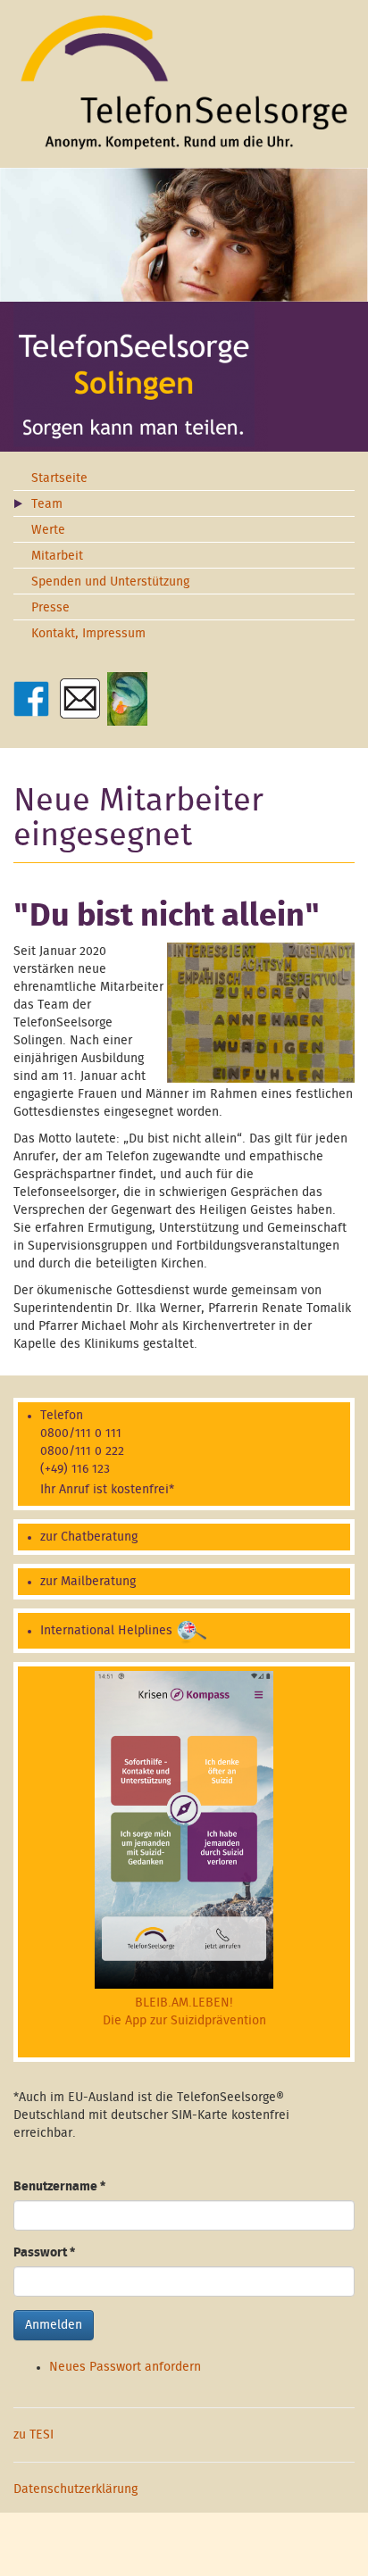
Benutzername (59, 2187)
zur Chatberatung (89, 1537)
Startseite (59, 478)
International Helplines (106, 1631)
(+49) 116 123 (75, 1469)
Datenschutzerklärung (75, 2489)
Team (47, 504)
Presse (50, 608)
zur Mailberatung (88, 1582)
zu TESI (33, 2435)
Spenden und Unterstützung (110, 582)
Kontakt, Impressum (88, 634)
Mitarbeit (57, 556)
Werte (48, 530)
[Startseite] (184, 82)
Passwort (44, 2253)
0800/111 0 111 (81, 1433)
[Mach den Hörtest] (127, 698)
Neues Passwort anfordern (125, 2367)
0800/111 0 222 (82, 1451)
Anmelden (54, 2325)
